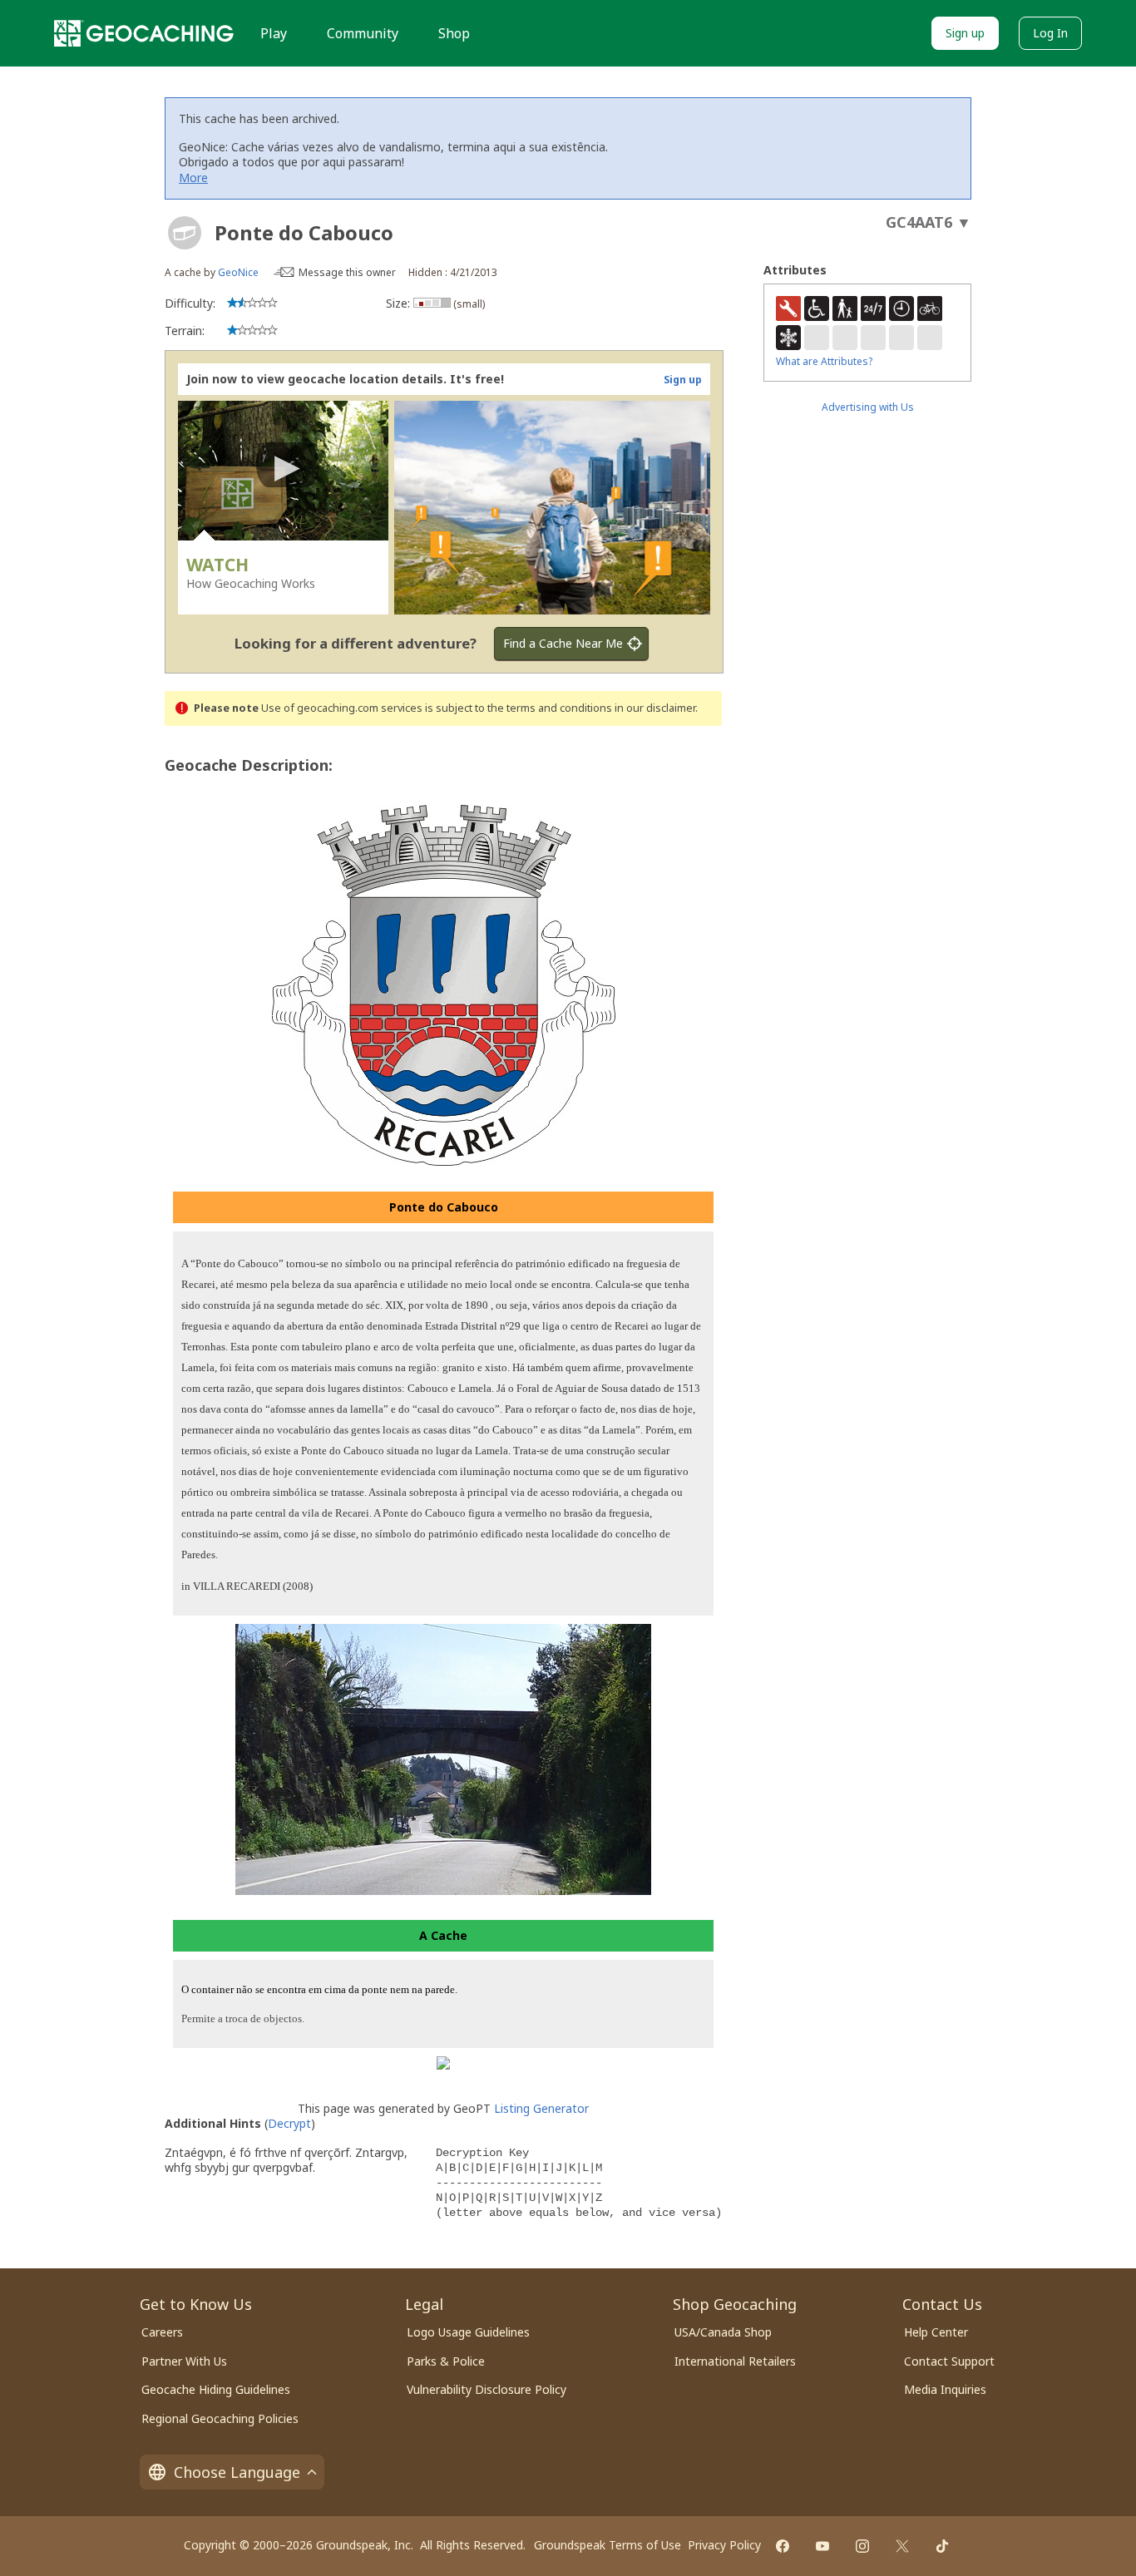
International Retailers (735, 2361)
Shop (454, 33)
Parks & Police (446, 2361)
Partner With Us (184, 2361)
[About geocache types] (185, 233)
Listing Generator (541, 2108)
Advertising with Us (868, 407)
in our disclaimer (655, 708)
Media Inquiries (945, 2389)
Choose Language (237, 2472)
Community (363, 33)
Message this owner (347, 272)
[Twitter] (902, 2546)
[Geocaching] (144, 33)
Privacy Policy (724, 2545)
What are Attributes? (824, 361)
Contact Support (949, 2361)
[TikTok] (942, 2546)
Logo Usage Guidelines (468, 2332)
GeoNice (238, 272)
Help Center (936, 2332)
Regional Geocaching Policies (220, 2418)
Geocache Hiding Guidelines (216, 2389)
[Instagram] (862, 2546)
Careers (162, 2332)
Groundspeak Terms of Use (608, 2545)
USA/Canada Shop (723, 2332)
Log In (1050, 33)
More (193, 178)
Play (274, 33)
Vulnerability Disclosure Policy (487, 2389)
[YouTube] (822, 2546)
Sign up (965, 33)
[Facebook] (783, 2546)
